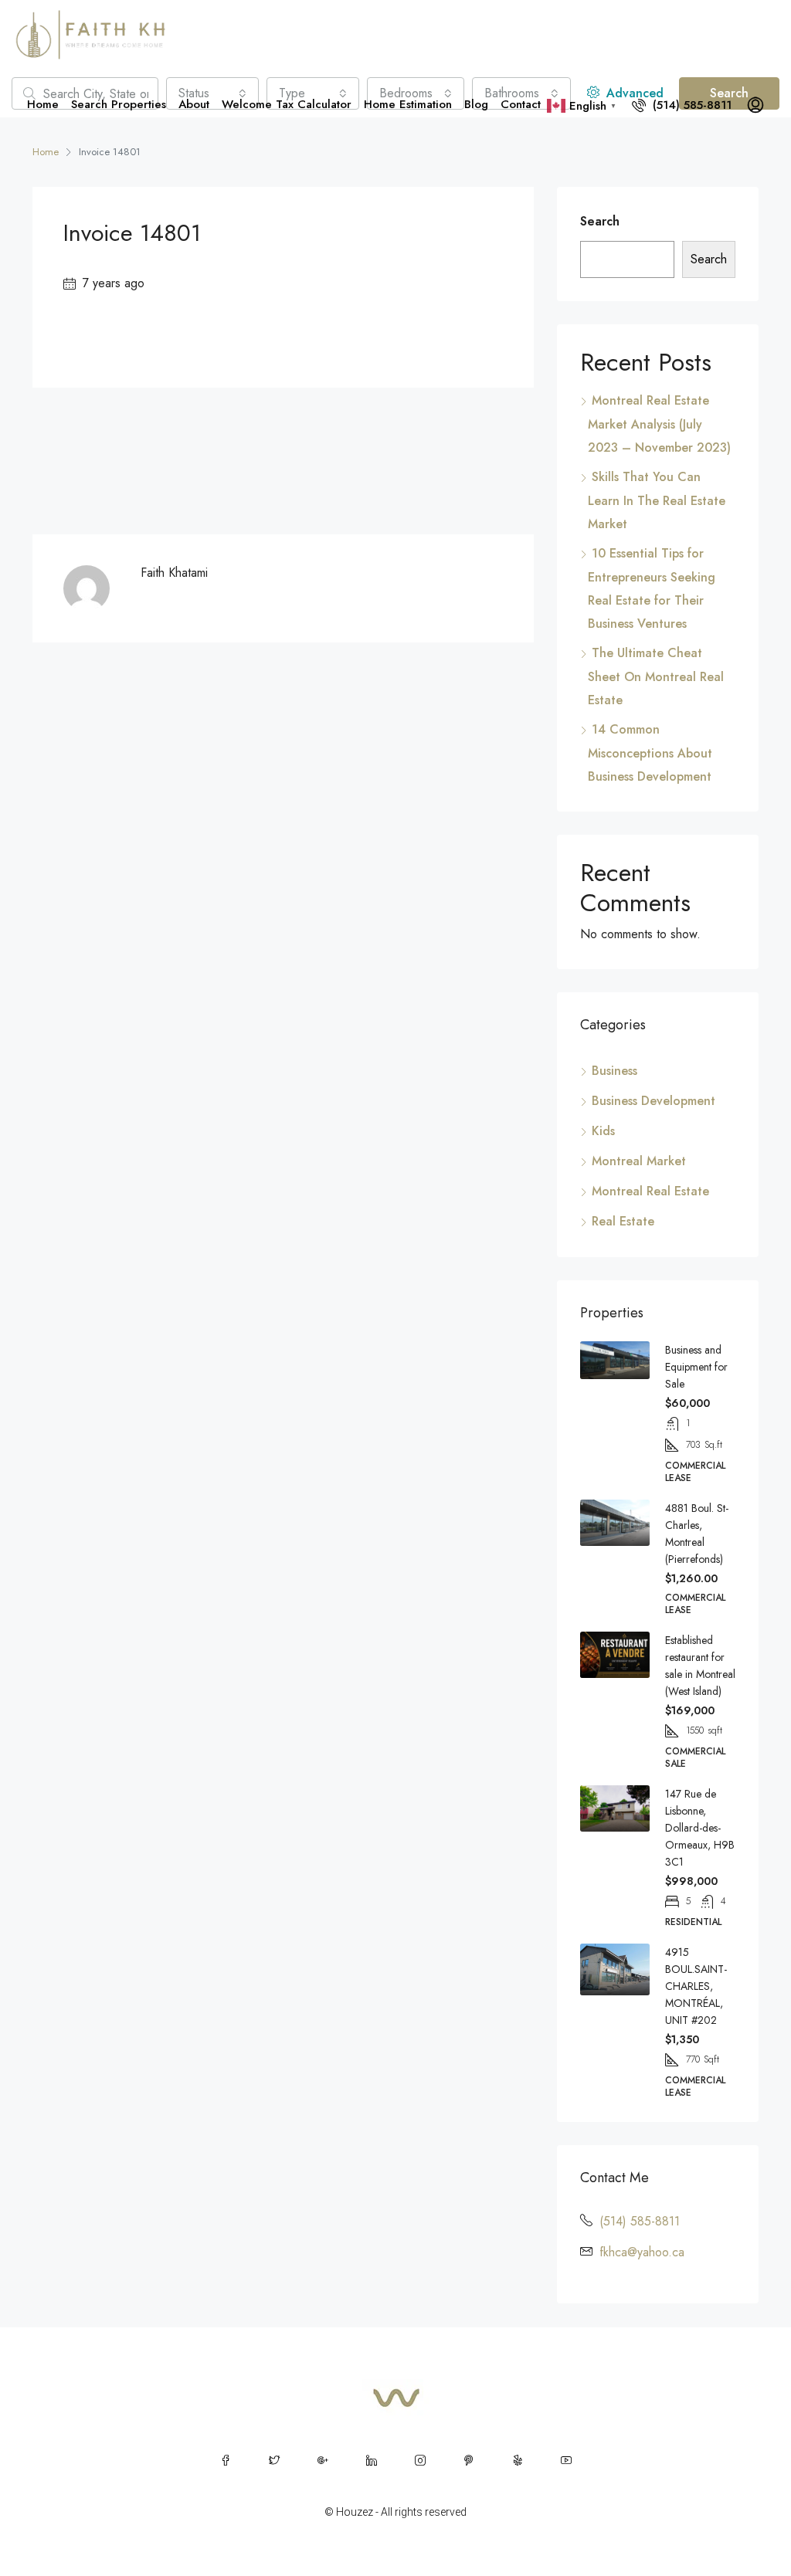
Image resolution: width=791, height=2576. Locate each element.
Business (614, 1071)
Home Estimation (408, 104)
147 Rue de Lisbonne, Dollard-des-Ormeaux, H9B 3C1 (700, 1828)
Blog (476, 104)
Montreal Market (639, 1161)
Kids (603, 1131)
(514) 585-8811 (690, 105)
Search (600, 221)
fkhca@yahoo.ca (642, 2252)
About (194, 104)
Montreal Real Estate (650, 1191)
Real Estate (623, 1221)
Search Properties (119, 104)
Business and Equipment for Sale (696, 1367)
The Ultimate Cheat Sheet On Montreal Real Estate (656, 676)
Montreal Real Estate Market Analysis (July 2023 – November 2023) (659, 424)
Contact (521, 104)
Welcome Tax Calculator (287, 104)
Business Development (654, 1101)
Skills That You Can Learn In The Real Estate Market (657, 500)
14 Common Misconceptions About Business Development (650, 753)
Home (43, 104)
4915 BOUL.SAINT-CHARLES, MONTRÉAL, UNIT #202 (696, 1986)
